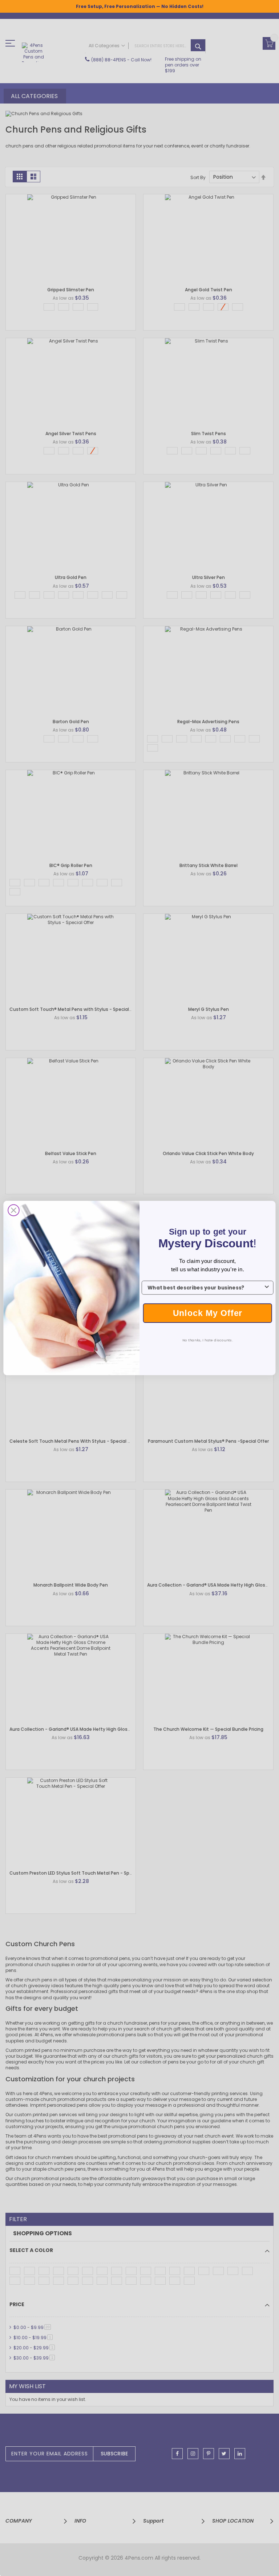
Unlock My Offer (208, 1313)
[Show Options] (267, 1288)
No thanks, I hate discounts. (208, 1340)
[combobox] (205, 1288)
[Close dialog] (14, 1210)
